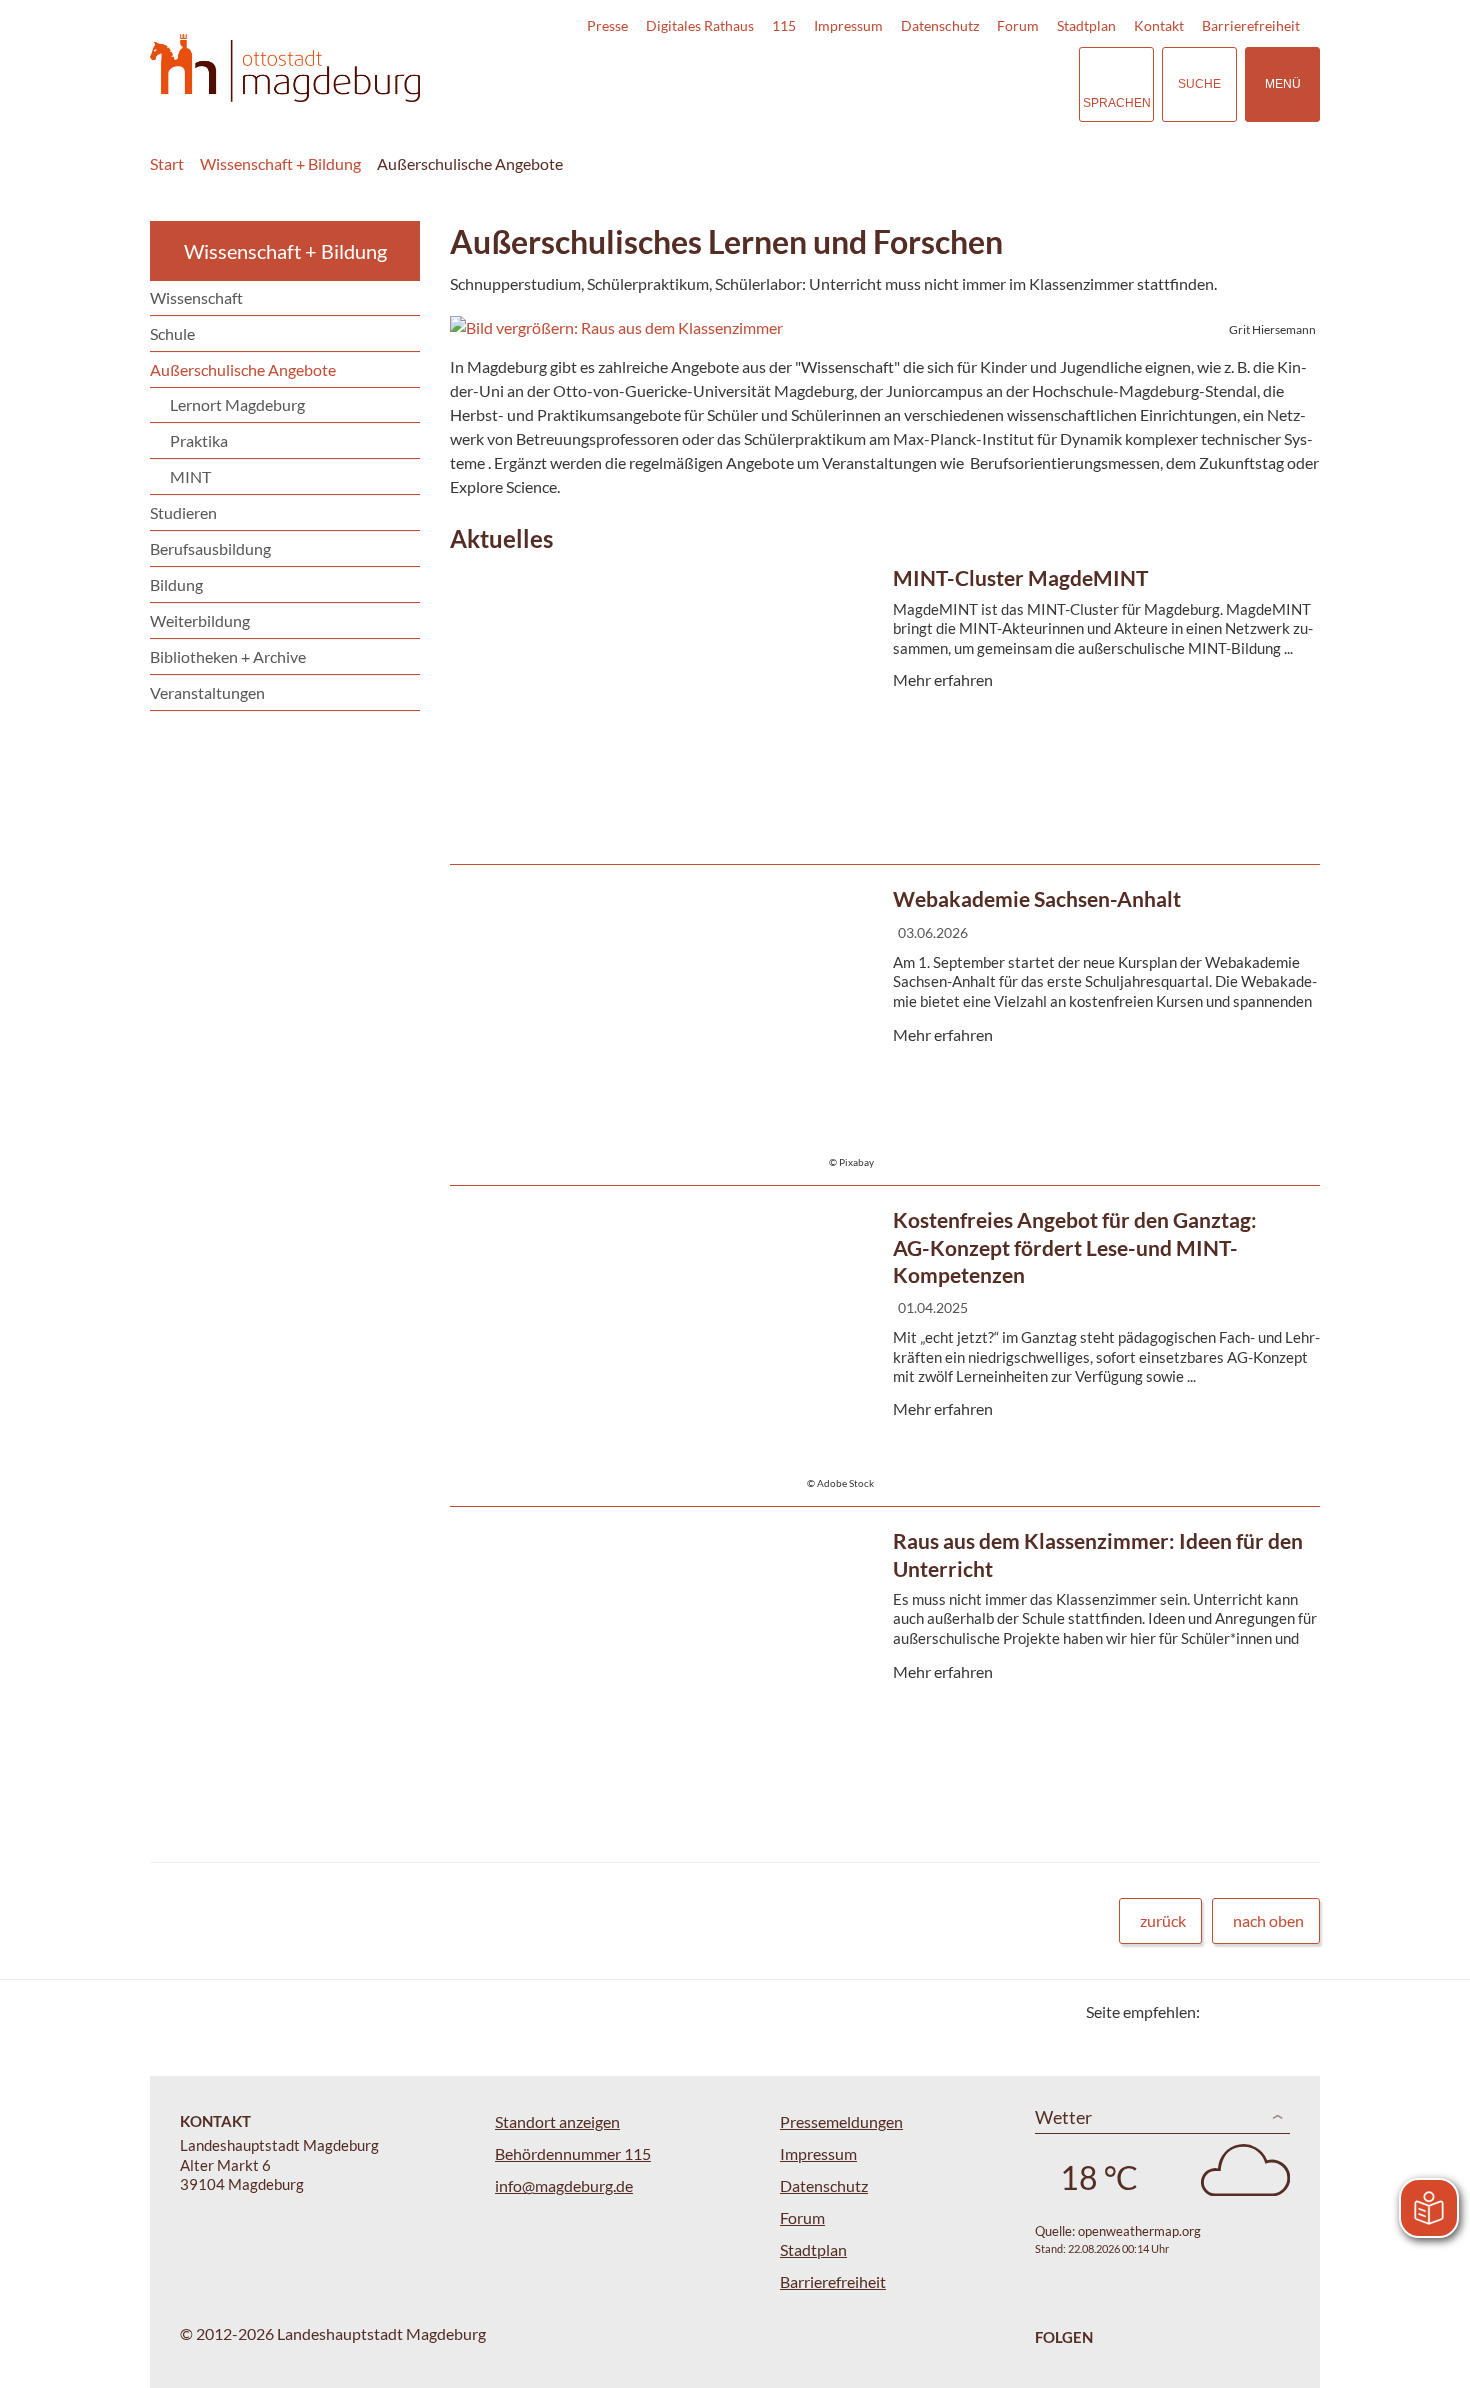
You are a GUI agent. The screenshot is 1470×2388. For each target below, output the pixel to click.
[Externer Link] (924, 84)
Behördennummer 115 (573, 2153)
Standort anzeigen (557, 2121)
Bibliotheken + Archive (228, 656)
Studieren (183, 512)
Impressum (848, 25)
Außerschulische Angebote (470, 163)
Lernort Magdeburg (237, 404)
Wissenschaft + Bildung (280, 163)
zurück (1163, 1920)
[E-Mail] (1272, 2011)
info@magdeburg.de (564, 2185)
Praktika (199, 440)
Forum (1018, 25)
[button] (885, 328)
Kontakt (1159, 25)
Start (167, 163)
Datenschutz (940, 25)
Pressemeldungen (841, 2121)
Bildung (176, 584)
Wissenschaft (196, 297)
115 (784, 25)
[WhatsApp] (1297, 2011)
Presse (607, 25)
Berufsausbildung (210, 548)
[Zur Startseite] (285, 68)
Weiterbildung (200, 620)
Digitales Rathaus (700, 25)
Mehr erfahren (880, 708)
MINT (190, 476)
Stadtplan (1086, 25)
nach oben (1268, 1920)
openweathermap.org (1139, 2231)
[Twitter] (1222, 2011)
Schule (172, 333)
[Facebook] (1247, 2011)
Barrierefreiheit (1251, 25)
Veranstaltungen (207, 692)
